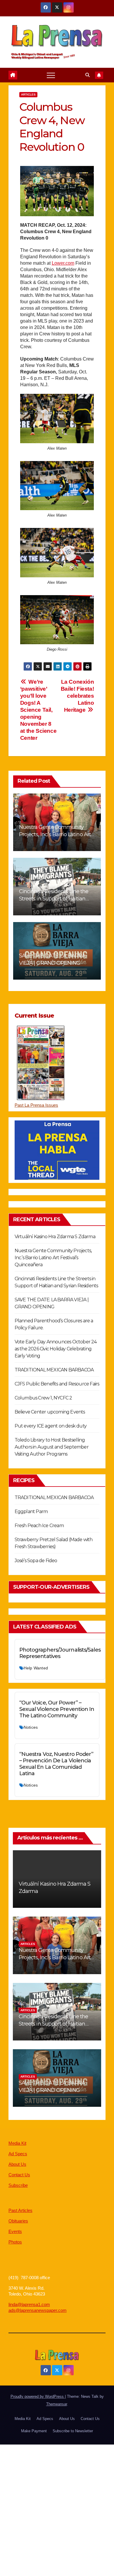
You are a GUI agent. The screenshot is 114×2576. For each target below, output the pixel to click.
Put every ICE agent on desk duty (51, 1426)
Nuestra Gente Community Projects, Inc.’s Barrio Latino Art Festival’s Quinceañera (55, 834)
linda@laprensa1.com (29, 2304)
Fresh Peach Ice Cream (39, 1526)
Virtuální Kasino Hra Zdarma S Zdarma (55, 1237)
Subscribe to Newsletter (73, 2431)
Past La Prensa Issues (36, 1105)
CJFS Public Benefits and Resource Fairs (57, 1384)
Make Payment (34, 2431)
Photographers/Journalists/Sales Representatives (60, 1653)
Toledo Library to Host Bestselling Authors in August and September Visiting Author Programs (52, 1447)
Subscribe (18, 2185)
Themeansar (57, 2404)
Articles (28, 95)
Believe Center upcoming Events (50, 1412)
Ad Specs (18, 2154)
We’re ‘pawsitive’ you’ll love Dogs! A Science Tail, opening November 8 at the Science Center (38, 710)
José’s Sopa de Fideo (36, 1561)
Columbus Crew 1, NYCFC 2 (43, 1398)
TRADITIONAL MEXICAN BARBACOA (54, 1370)
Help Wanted (36, 1668)
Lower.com (63, 263)
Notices (31, 1727)
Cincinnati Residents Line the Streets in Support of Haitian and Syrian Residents (54, 899)
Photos (15, 2242)
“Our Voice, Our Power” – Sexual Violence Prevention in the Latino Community (57, 1709)
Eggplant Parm (31, 1512)
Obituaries (18, 2221)
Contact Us (19, 2175)
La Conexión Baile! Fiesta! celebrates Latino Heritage (77, 696)
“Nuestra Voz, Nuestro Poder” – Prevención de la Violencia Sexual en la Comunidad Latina (56, 1764)
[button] (88, 75)
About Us (17, 2164)
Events (15, 2231)
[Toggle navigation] (51, 75)
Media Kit (17, 2143)
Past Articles (20, 2210)
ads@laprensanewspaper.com (38, 2310)
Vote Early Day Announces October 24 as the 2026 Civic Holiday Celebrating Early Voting (56, 1349)
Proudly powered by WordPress (38, 2396)
